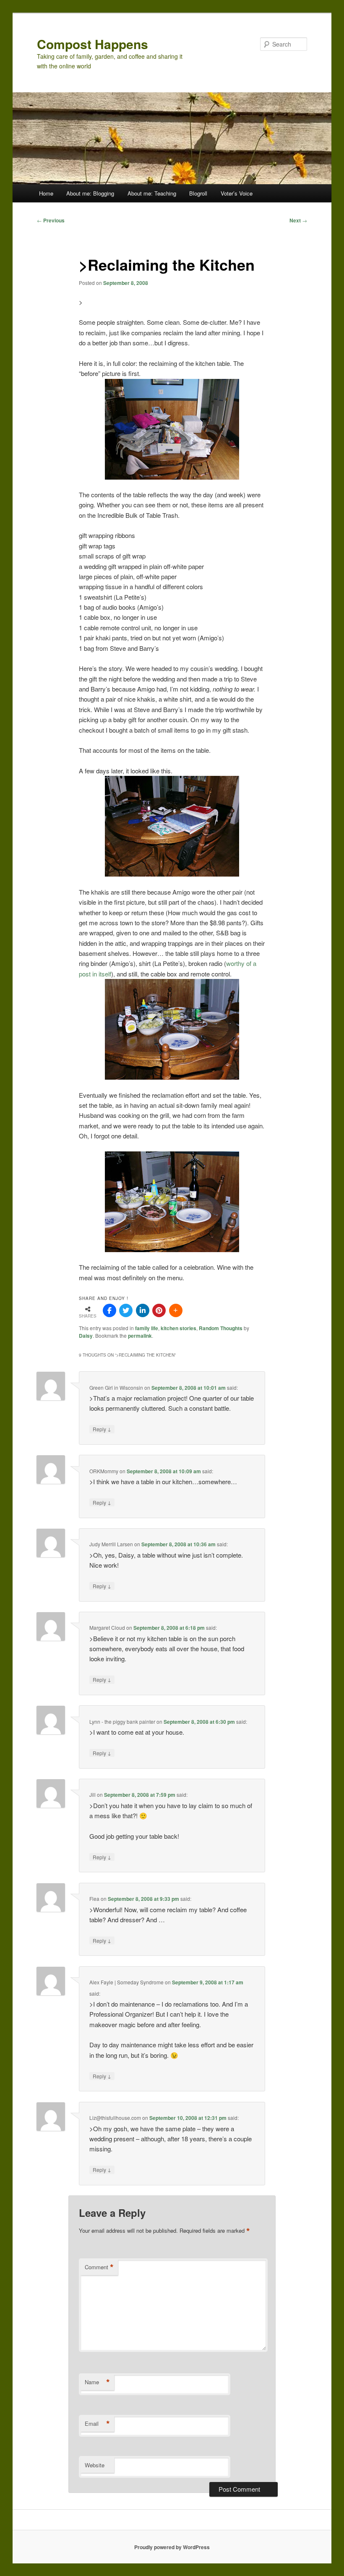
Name (97, 2382)
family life (147, 1328)
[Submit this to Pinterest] (159, 1310)
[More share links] (176, 1310)
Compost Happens (93, 44)
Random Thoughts (221, 1328)
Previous (51, 220)
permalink (140, 1336)
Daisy (86, 1336)
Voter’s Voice (237, 193)
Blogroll (198, 193)
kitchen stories (179, 1328)
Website (95, 2465)
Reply (102, 1429)
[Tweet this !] (126, 1310)
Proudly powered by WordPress (172, 2547)
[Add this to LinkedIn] (143, 1310)
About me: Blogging (90, 193)
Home (46, 193)
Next (298, 220)
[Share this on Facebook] (109, 1310)
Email (97, 2424)
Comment (99, 2267)
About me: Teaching (152, 193)
